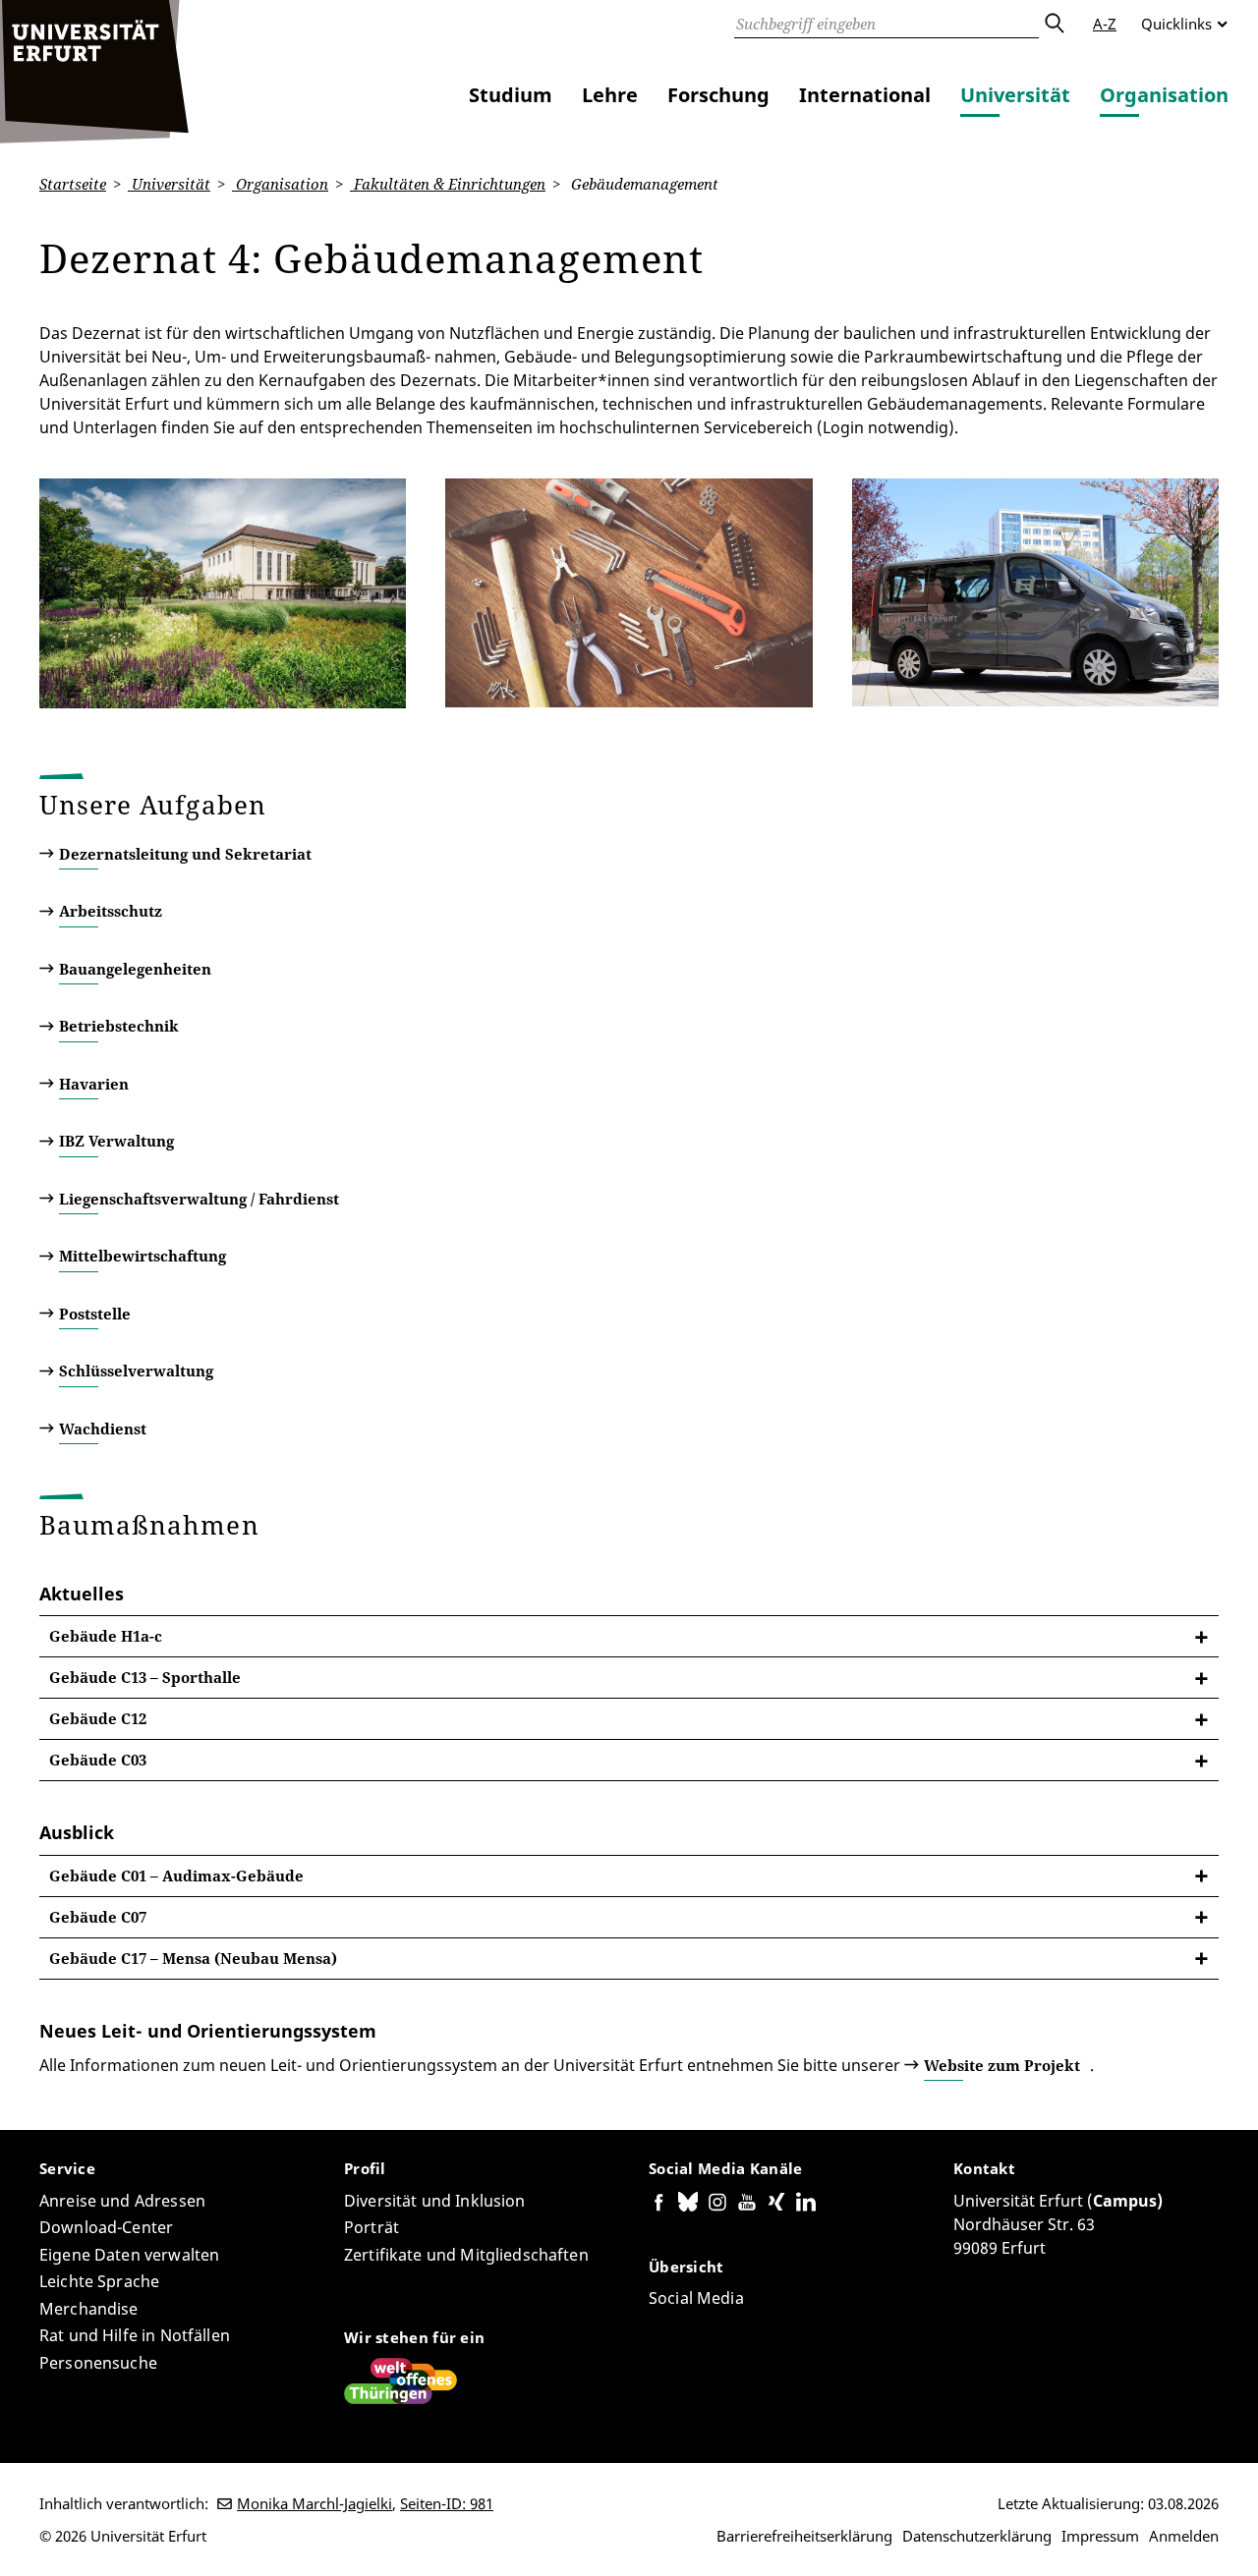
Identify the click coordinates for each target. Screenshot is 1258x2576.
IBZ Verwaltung (116, 1141)
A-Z (1105, 24)
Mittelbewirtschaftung (143, 1256)
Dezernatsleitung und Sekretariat (185, 854)
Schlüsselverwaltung (136, 1371)
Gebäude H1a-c (106, 1636)
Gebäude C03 (98, 1760)
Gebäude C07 (98, 1917)
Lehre (610, 95)
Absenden (1054, 24)
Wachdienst (103, 1428)
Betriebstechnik (119, 1026)
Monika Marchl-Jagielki (314, 2503)
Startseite (73, 184)
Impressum (1100, 2536)
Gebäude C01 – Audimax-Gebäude (176, 1876)
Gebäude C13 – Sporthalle (145, 1677)
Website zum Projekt (1002, 2065)
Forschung (718, 95)
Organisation (1164, 95)
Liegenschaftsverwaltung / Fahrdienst (199, 1199)
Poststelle (95, 1314)
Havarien (94, 1084)
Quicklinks (1176, 24)
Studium (511, 95)
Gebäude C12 (98, 1718)
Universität (1015, 95)
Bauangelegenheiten (135, 969)
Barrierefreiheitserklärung (804, 2536)
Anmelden (1184, 2536)
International (865, 95)
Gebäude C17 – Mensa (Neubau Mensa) (193, 1958)
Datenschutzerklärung (977, 2536)
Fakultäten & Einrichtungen (448, 184)
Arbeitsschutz (111, 911)
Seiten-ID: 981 (447, 2503)
